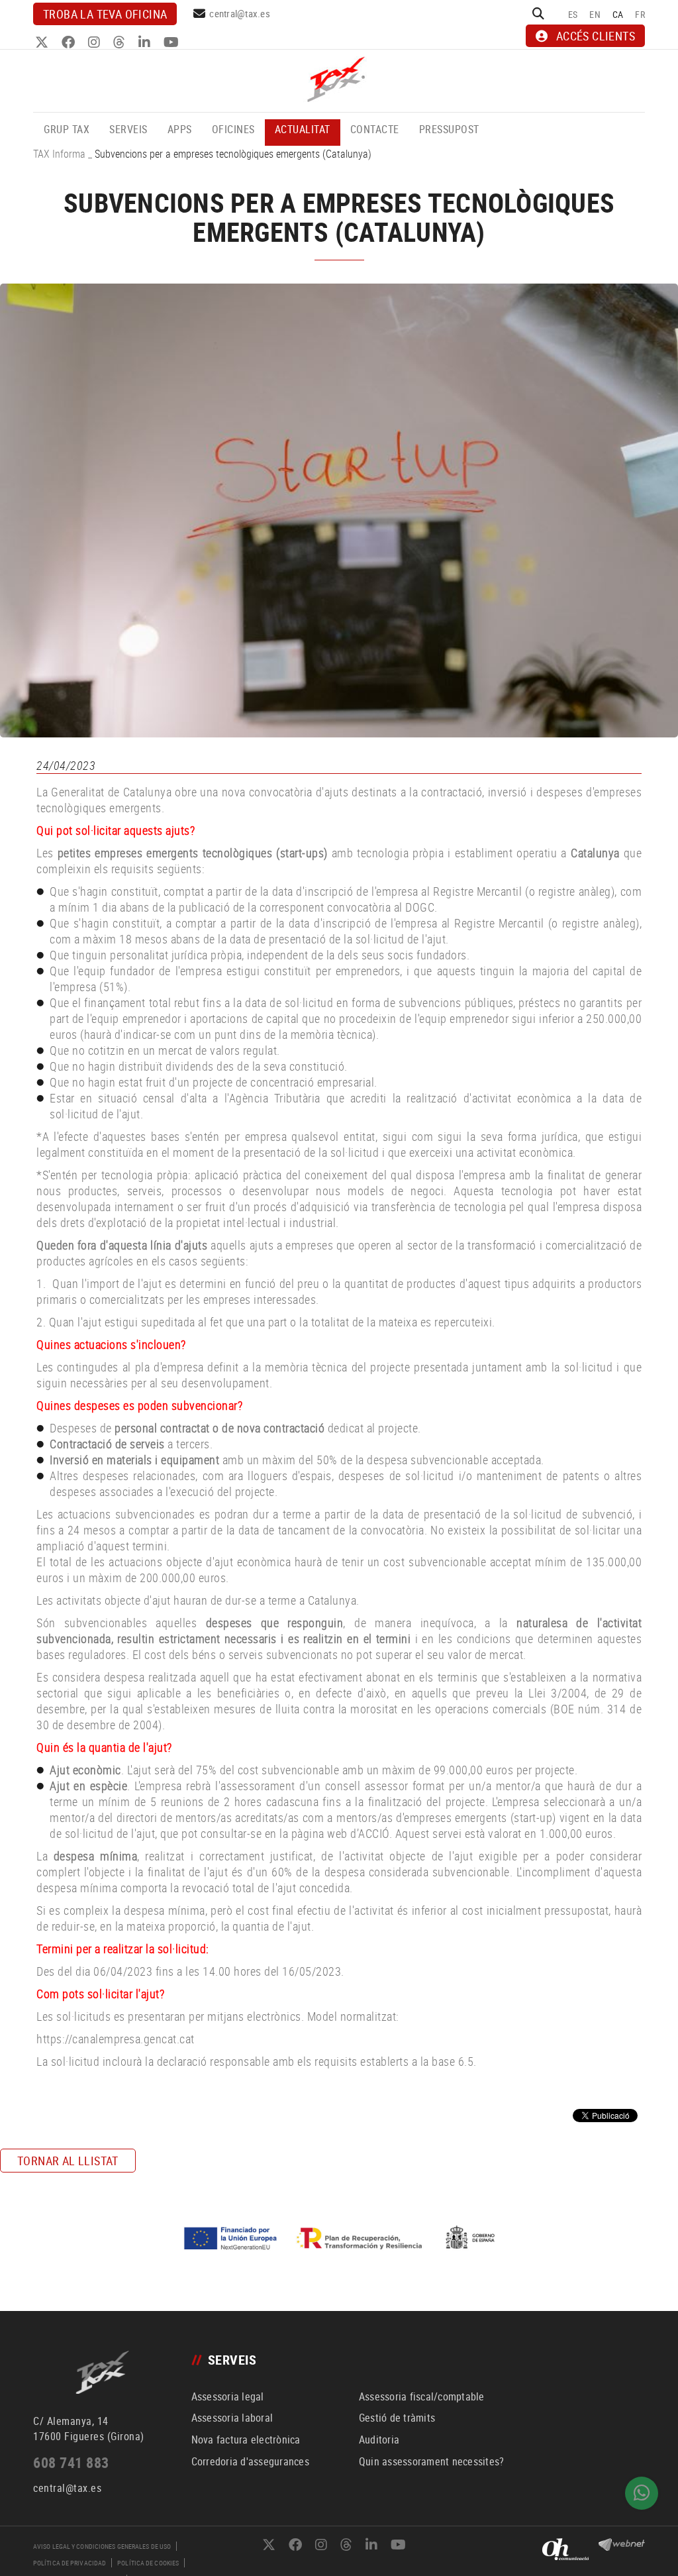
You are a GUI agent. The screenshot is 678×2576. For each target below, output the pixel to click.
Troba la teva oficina (105, 14)
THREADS (121, 42)
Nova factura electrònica (246, 2440)
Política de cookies (148, 2563)
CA (618, 14)
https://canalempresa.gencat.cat (116, 2039)
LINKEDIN (146, 42)
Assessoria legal (228, 2396)
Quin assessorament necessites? (432, 2461)
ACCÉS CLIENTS (596, 36)
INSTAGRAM (96, 42)
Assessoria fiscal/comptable (422, 2396)
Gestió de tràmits (397, 2418)
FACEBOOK (70, 42)
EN (595, 14)
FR (640, 14)
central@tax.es (240, 13)
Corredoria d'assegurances (250, 2461)
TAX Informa (59, 154)
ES (573, 14)
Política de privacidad (70, 2563)
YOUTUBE (173, 42)
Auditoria (379, 2440)
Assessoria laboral (232, 2418)
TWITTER (43, 42)
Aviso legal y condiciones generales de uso (102, 2546)
